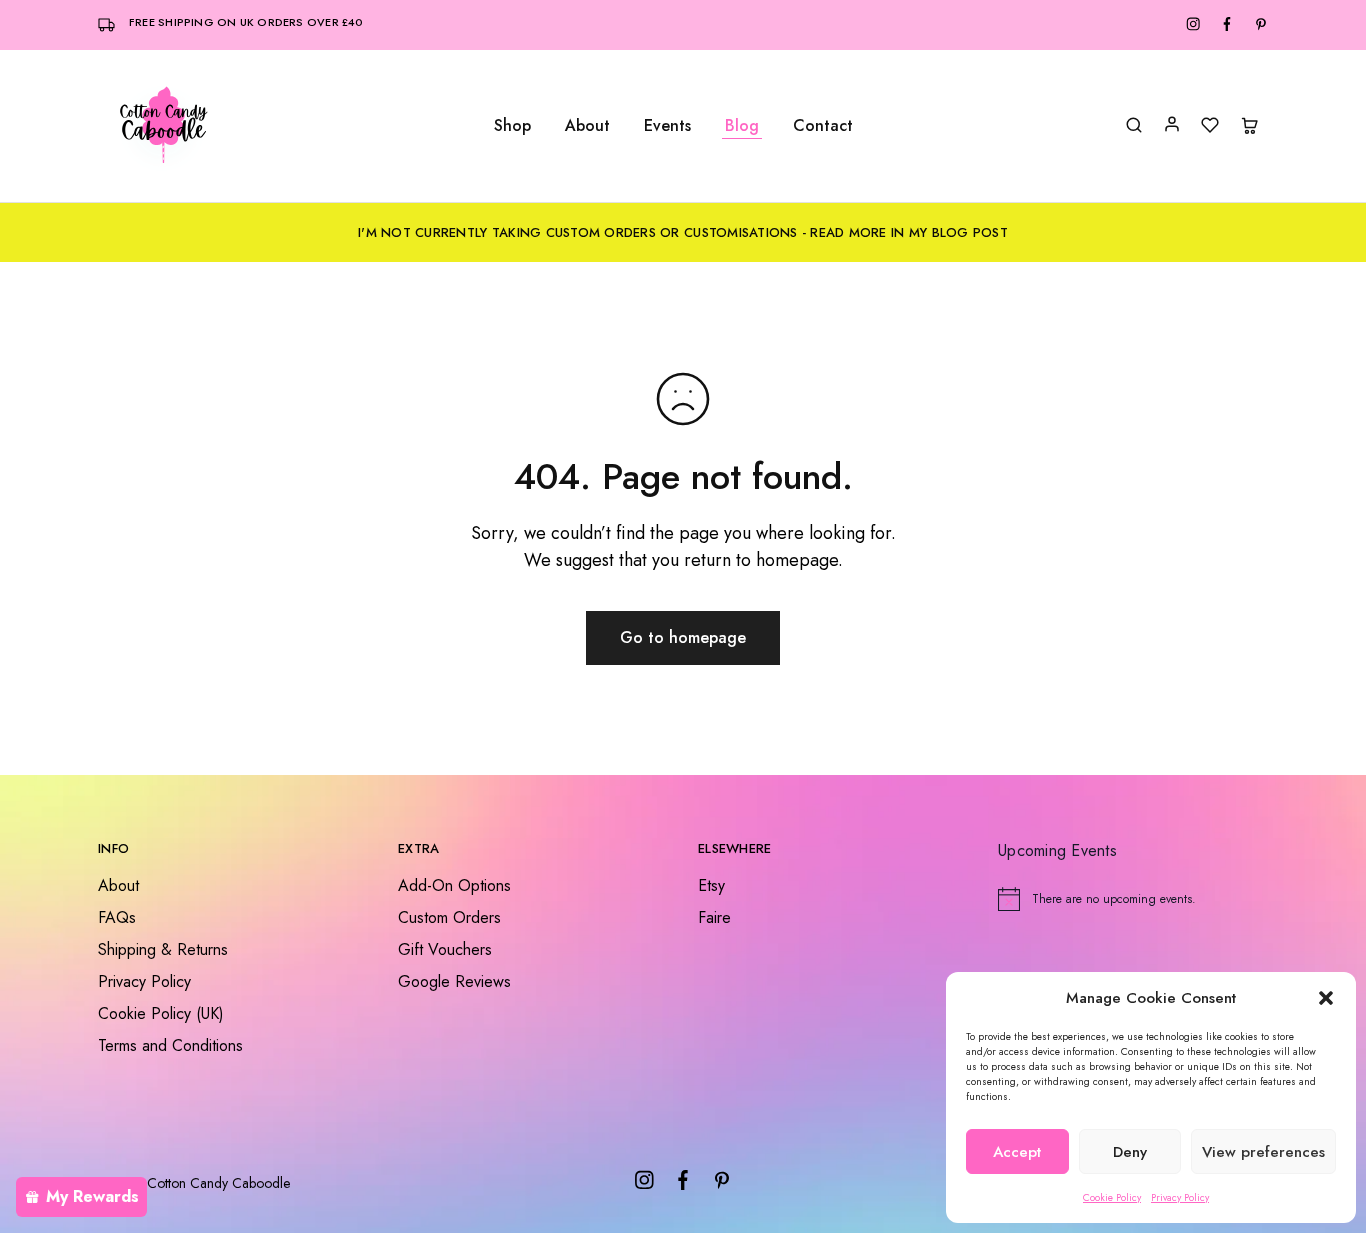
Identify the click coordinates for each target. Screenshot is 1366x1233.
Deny (1130, 1152)
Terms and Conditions (170, 1045)
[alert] (1133, 899)
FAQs (117, 917)
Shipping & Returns (163, 949)
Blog (742, 126)
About (587, 126)
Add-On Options (454, 885)
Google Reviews (454, 981)
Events (667, 126)
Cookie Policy (1112, 1197)
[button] (1326, 998)
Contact (823, 126)
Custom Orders (449, 917)
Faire (714, 917)
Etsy (711, 885)
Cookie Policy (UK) (161, 1013)
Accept (1017, 1152)
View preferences (1263, 1152)
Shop (512, 126)
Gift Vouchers (445, 949)
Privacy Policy (1180, 1197)
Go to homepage (683, 637)
